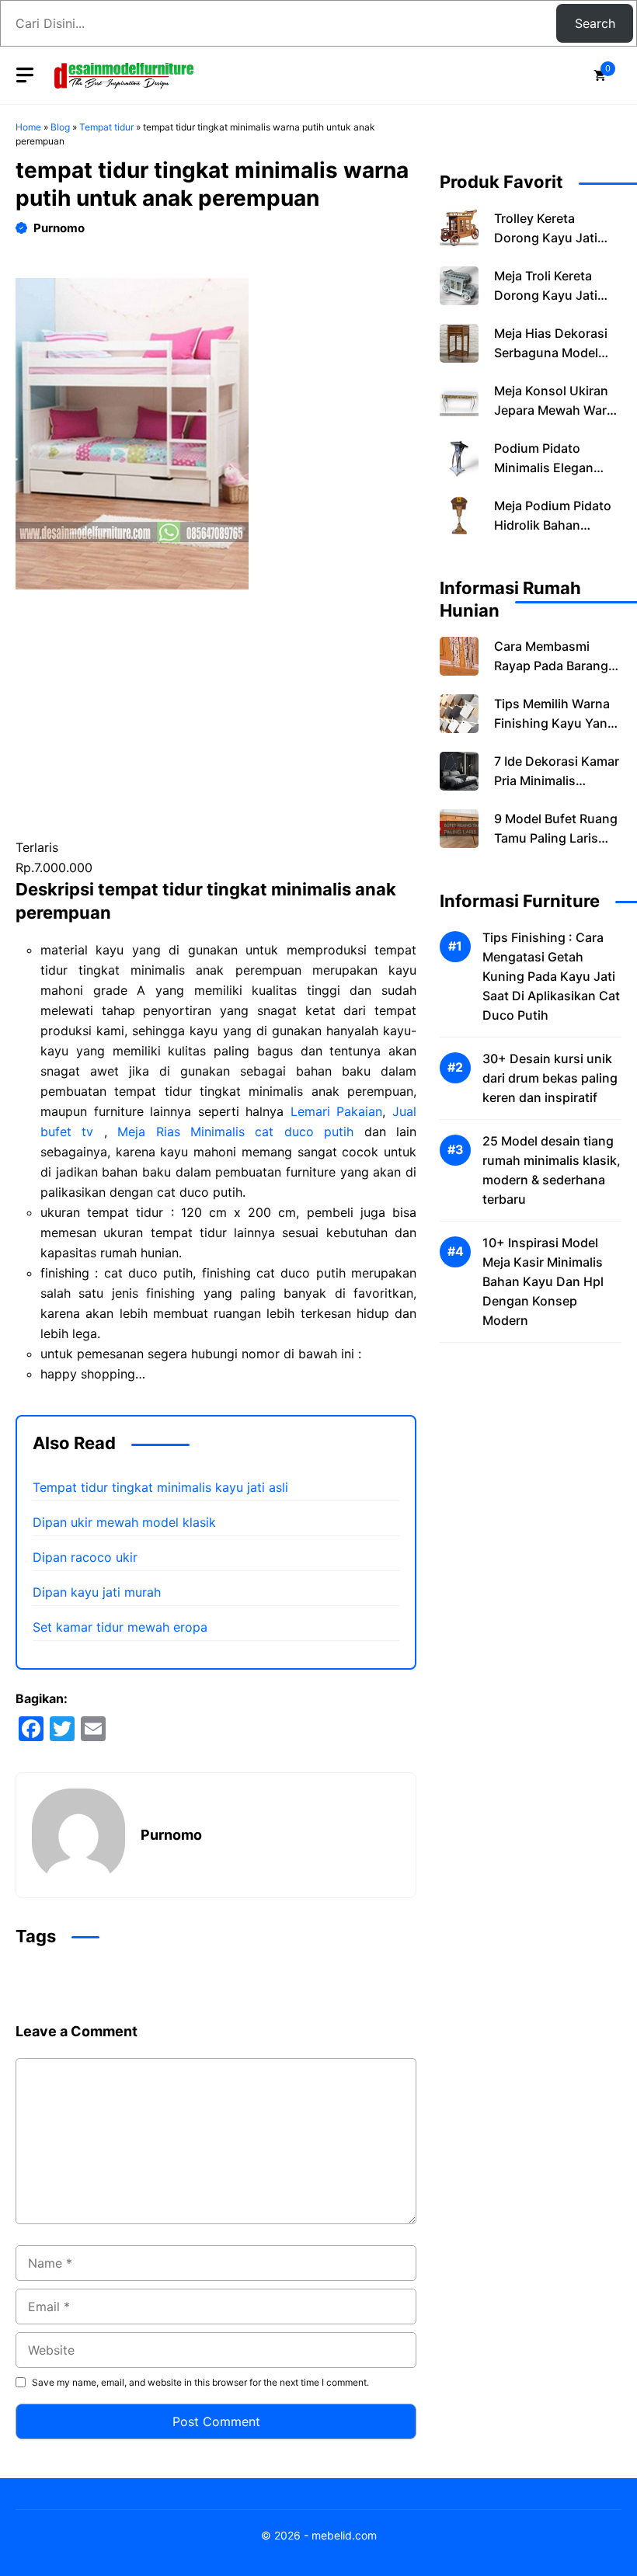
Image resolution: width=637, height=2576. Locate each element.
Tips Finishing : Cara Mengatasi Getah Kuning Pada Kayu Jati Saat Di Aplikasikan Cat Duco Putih (551, 976)
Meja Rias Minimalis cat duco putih (235, 1132)
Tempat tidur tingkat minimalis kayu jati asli (160, 1487)
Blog (60, 127)
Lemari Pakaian (337, 1111)
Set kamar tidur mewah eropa (120, 1627)
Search (595, 23)
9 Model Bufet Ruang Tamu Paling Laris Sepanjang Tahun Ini (556, 838)
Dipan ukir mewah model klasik (124, 1522)
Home (28, 127)
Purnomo (59, 228)
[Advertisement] (216, 722)
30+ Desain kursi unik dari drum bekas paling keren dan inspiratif (550, 1078)
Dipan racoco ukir (85, 1557)
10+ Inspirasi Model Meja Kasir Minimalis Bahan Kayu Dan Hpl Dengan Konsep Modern (543, 1281)
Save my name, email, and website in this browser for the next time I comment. (200, 2382)
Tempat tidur (106, 127)
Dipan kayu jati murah (97, 1592)
